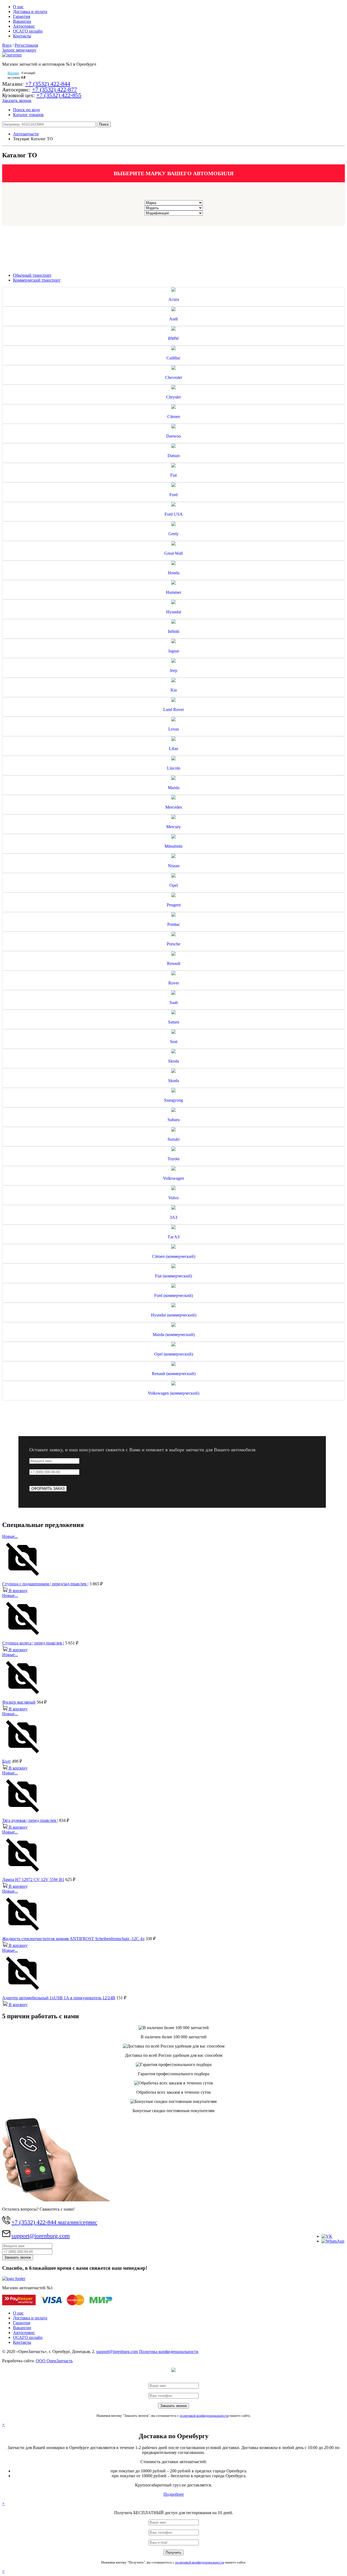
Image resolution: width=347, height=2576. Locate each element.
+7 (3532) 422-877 (54, 89)
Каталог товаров (28, 115)
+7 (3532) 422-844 (48, 84)
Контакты (22, 36)
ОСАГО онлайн (28, 31)
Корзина (13, 73)
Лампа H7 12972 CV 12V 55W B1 (33, 1880)
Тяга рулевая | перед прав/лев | (30, 1820)
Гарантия (22, 16)
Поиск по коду (27, 110)
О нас (18, 7)
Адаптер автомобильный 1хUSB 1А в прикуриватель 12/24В (59, 1998)
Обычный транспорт (32, 275)
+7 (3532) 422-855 (59, 95)
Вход (7, 45)
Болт (7, 1761)
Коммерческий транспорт (37, 280)
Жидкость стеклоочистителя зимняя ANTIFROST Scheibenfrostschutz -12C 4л (73, 1939)
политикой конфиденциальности (204, 2416)
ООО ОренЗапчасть (54, 2361)
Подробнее (174, 2494)
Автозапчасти (26, 134)
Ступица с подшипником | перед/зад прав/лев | (45, 1584)
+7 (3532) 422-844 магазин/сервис (54, 2222)
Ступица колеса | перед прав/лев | (33, 1643)
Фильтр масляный (19, 1702)
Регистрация (26, 45)
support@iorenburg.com (41, 2236)
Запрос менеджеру (19, 50)
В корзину (18, 1591)
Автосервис (24, 26)
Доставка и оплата (30, 12)
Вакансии (22, 21)
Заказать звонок (17, 101)
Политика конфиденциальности (169, 2352)
